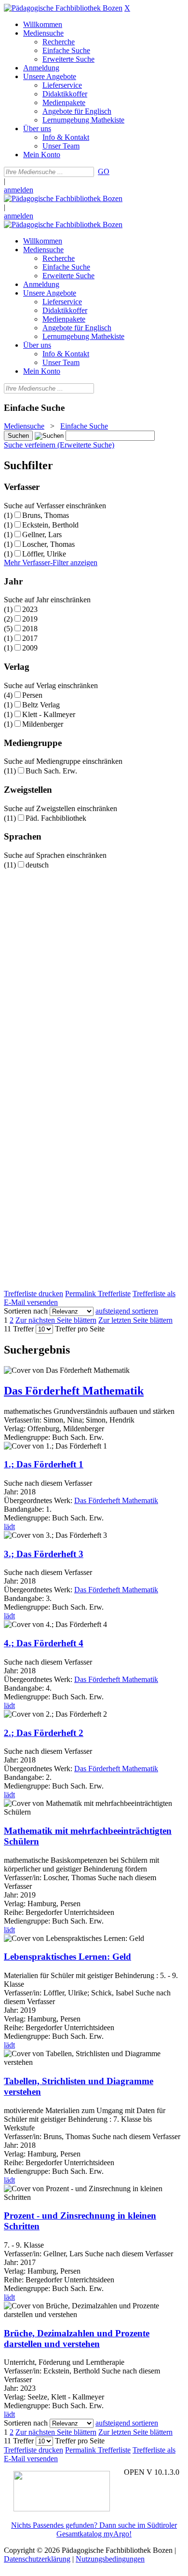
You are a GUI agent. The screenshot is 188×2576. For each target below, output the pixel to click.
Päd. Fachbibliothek (56, 818)
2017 (30, 638)
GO (104, 171)
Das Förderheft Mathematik (116, 1500)
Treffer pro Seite (80, 1329)
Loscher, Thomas (48, 544)
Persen (32, 695)
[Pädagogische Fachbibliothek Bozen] (63, 8)
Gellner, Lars (42, 535)
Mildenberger (43, 724)
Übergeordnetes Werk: (39, 1500)
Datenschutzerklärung (37, 2559)
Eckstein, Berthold (50, 525)
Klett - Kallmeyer (49, 714)
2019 (30, 619)
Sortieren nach (26, 1311)
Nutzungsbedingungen (110, 2559)
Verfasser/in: (24, 1420)
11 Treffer (19, 1329)
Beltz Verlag (41, 705)
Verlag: (15, 1429)
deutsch (37, 865)
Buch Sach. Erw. (51, 771)
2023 (30, 609)
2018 (30, 629)
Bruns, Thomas (46, 515)
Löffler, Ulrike (44, 554)
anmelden (19, 190)
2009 (30, 648)
